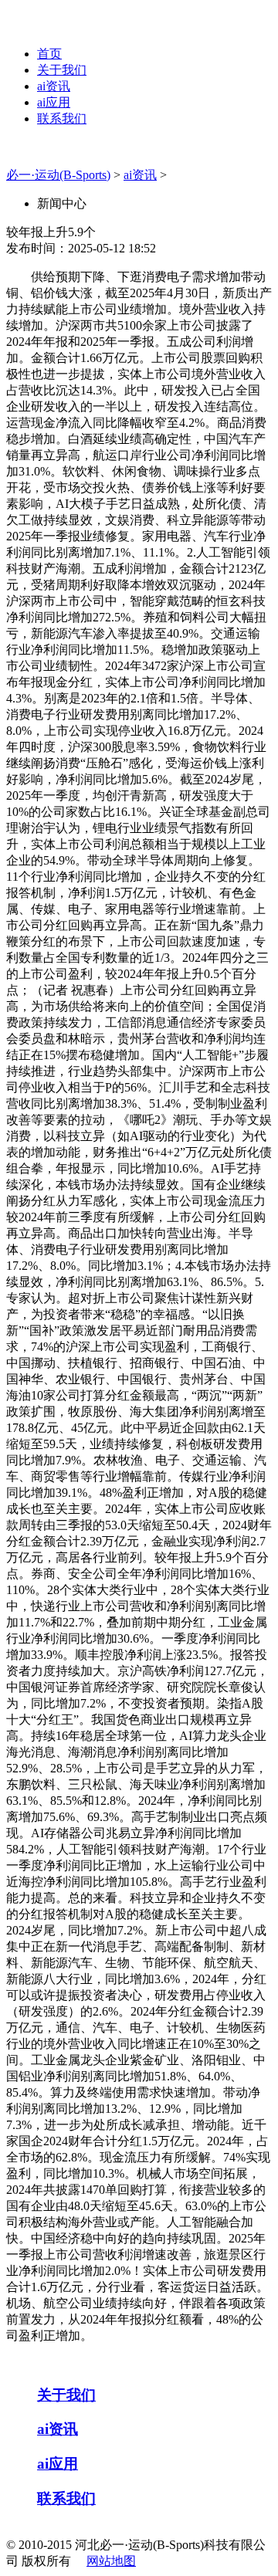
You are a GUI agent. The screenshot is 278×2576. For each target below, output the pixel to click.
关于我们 (62, 70)
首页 (49, 54)
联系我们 (62, 118)
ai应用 (54, 102)
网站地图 (111, 2561)
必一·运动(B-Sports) (58, 175)
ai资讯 (54, 86)
